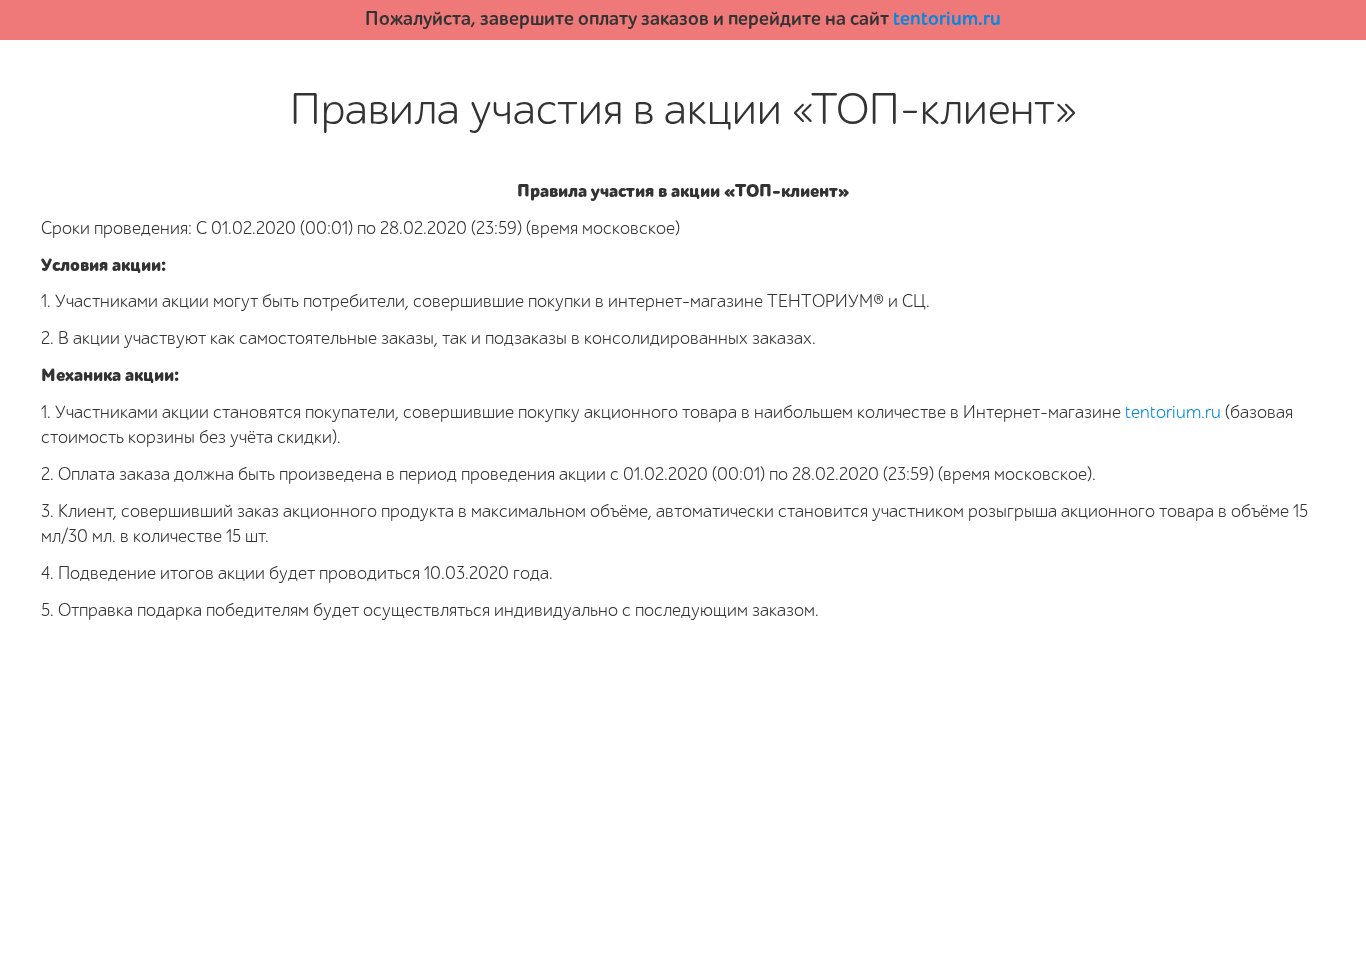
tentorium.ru (947, 19)
